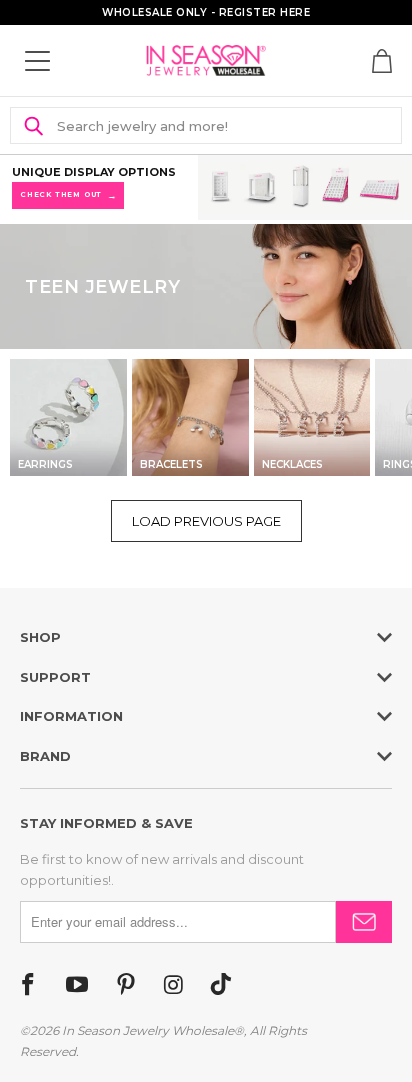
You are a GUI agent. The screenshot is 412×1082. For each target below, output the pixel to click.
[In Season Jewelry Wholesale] (206, 60)
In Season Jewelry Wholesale (148, 1030)
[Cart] (382, 61)
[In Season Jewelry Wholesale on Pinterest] (126, 986)
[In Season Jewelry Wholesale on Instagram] (173, 986)
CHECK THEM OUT (68, 195)
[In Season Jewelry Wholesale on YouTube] (77, 986)
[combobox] (217, 125)
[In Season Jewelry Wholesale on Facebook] (28, 986)
